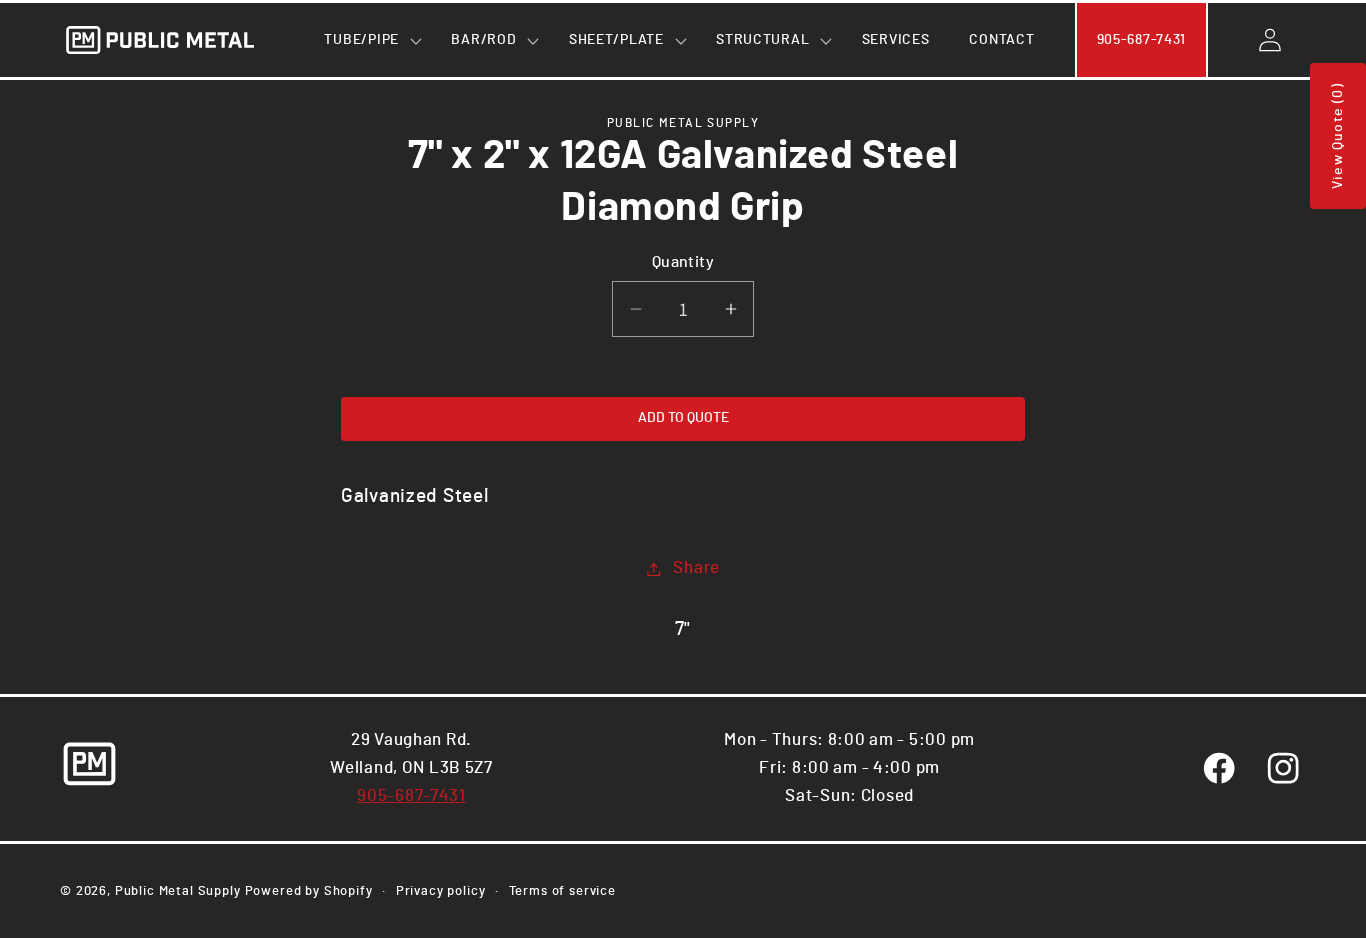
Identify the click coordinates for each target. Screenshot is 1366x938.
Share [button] (696, 568)
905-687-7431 (411, 796)
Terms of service (562, 891)
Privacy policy (441, 891)
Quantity (683, 262)
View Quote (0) (1338, 136)
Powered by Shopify (309, 891)
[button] (367, 40)
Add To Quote (683, 418)
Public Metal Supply (178, 891)
